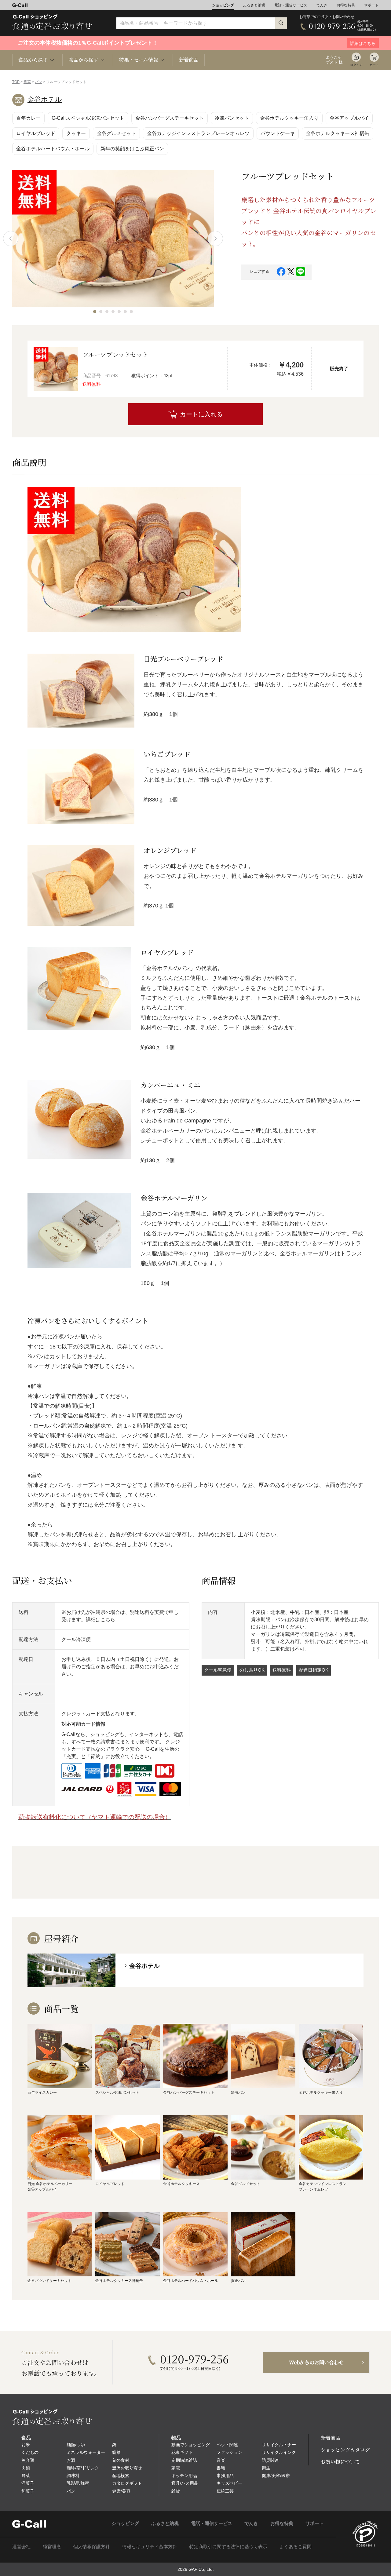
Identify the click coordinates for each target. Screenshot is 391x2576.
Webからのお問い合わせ (316, 2362)
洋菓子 (28, 2483)
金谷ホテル (45, 99)
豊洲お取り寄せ (127, 2468)
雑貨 (176, 2491)
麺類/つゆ (76, 2445)
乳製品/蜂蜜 (78, 2483)
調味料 (73, 2476)
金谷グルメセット (116, 133)
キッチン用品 (184, 2476)
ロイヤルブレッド (36, 133)
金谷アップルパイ (349, 118)
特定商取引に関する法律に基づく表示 (228, 2547)
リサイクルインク (279, 2452)
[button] (95, 312)
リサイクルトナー (279, 2445)
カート (374, 65)
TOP (16, 82)
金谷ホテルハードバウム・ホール (53, 149)
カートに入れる (201, 414)
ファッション (229, 2452)
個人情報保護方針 (92, 2547)
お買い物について (340, 2462)
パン (38, 82)
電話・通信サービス (291, 5)
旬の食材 (121, 2460)
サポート (371, 5)
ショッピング (223, 5)
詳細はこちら (100, 1620)
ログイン (356, 65)
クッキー (76, 133)
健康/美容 (121, 2491)
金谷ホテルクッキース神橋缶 (338, 133)
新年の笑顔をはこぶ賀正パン (132, 149)
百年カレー (28, 118)
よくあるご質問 (296, 2547)
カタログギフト (127, 2483)
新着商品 (189, 60)
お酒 (71, 2460)
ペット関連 (227, 2445)
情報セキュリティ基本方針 (150, 2547)
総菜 (116, 2452)
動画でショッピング (191, 2445)
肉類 (26, 2468)
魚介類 (28, 2460)
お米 (26, 2445)
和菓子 (28, 2491)
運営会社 (21, 2547)
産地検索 (121, 2476)
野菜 (26, 2476)
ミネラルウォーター (86, 2452)
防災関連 (270, 2460)
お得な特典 (346, 5)
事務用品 (225, 2476)
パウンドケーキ (278, 133)
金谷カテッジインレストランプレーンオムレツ (198, 133)
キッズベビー (229, 2483)
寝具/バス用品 (185, 2483)
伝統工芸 (225, 2491)
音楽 (221, 2460)
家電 (176, 2468)
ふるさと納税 (254, 5)
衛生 (266, 2468)
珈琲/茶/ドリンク (83, 2468)
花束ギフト (182, 2452)
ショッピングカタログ (345, 2450)
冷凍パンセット (232, 118)
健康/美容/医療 (276, 2476)
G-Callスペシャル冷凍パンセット (88, 118)
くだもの (30, 2452)
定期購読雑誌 (184, 2460)
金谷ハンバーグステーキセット (170, 118)
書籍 (221, 2468)
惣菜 (27, 82)
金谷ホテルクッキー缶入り (289, 118)
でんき (322, 5)
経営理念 (52, 2547)
